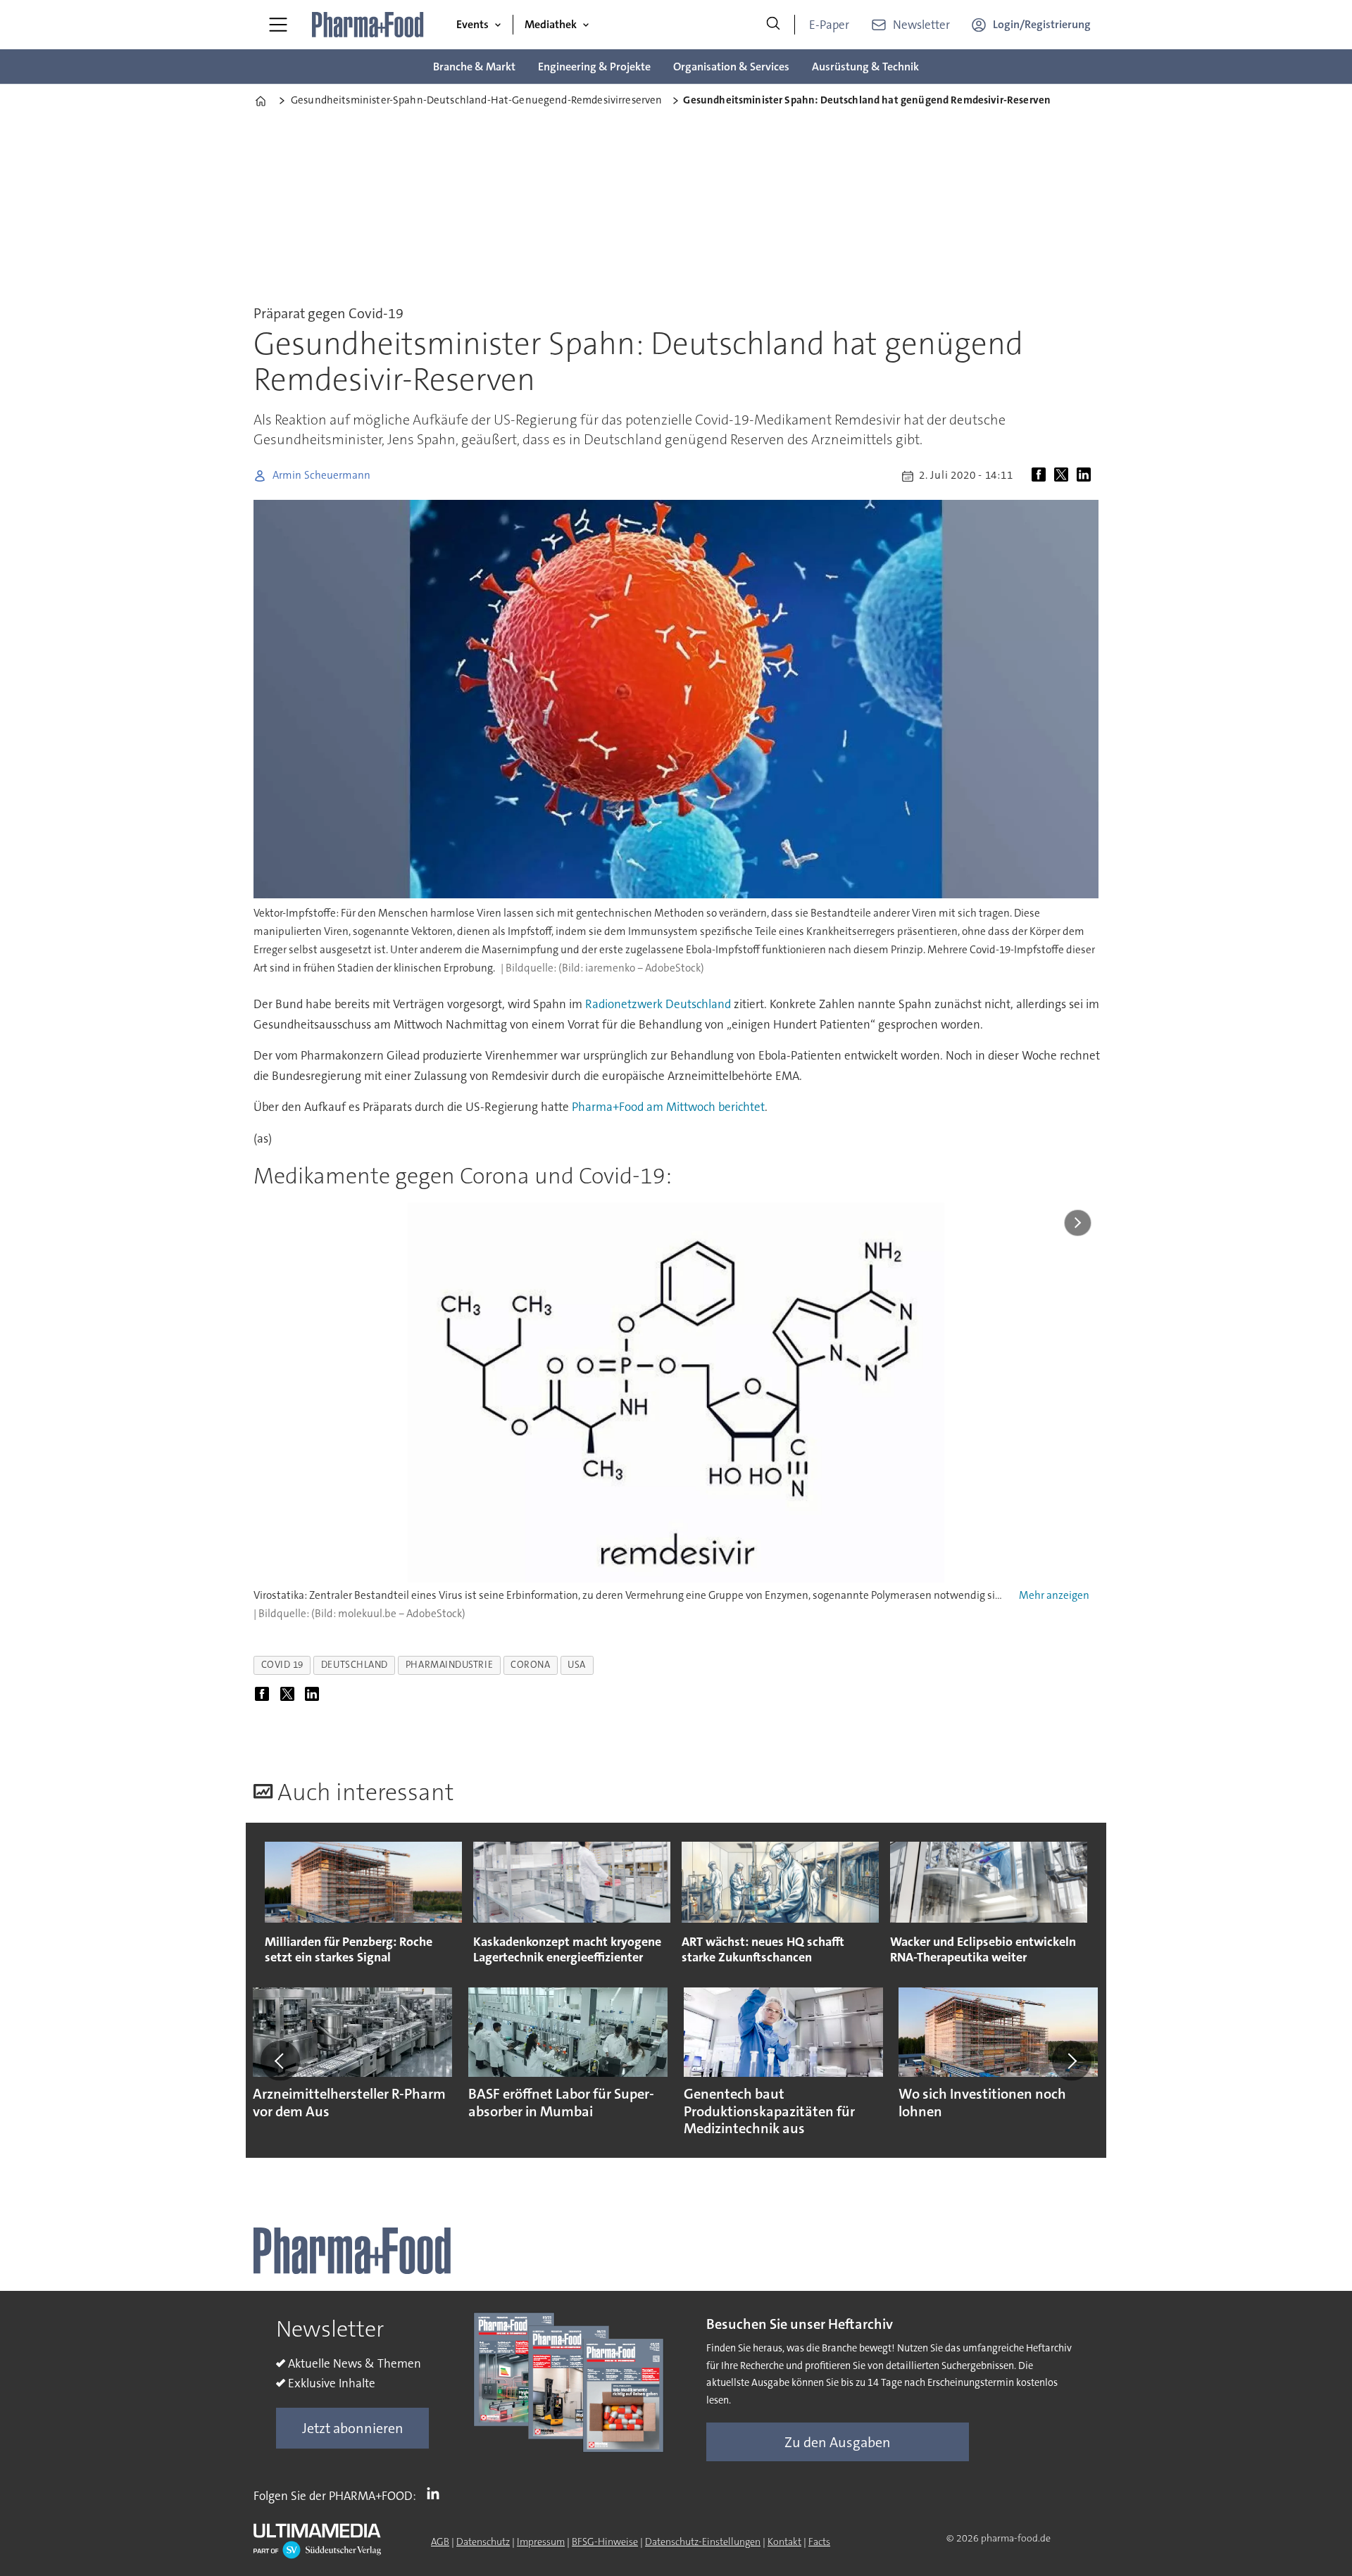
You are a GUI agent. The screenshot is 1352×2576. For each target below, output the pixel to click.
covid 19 (282, 1665)
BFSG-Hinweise (605, 2542)
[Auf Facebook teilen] (1041, 476)
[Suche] (773, 25)
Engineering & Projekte (594, 67)
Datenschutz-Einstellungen (703, 2542)
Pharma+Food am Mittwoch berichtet (668, 1107)
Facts (819, 2542)
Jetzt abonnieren (353, 2428)
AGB (440, 2542)
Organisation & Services (731, 67)
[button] (280, 2061)
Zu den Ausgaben (838, 2442)
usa (577, 1665)
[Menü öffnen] (278, 25)
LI (437, 2493)
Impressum (541, 2542)
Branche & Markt (474, 67)
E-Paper (829, 25)
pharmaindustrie (449, 1665)
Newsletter (921, 25)
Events (472, 24)
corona (530, 1665)
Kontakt (784, 2542)
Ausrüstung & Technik (865, 67)
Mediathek (551, 24)
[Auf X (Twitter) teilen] (1064, 476)
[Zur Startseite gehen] (368, 25)
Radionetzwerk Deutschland (658, 1004)
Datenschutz (483, 2542)
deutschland (355, 1665)
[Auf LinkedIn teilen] (1087, 476)
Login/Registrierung (1042, 24)
